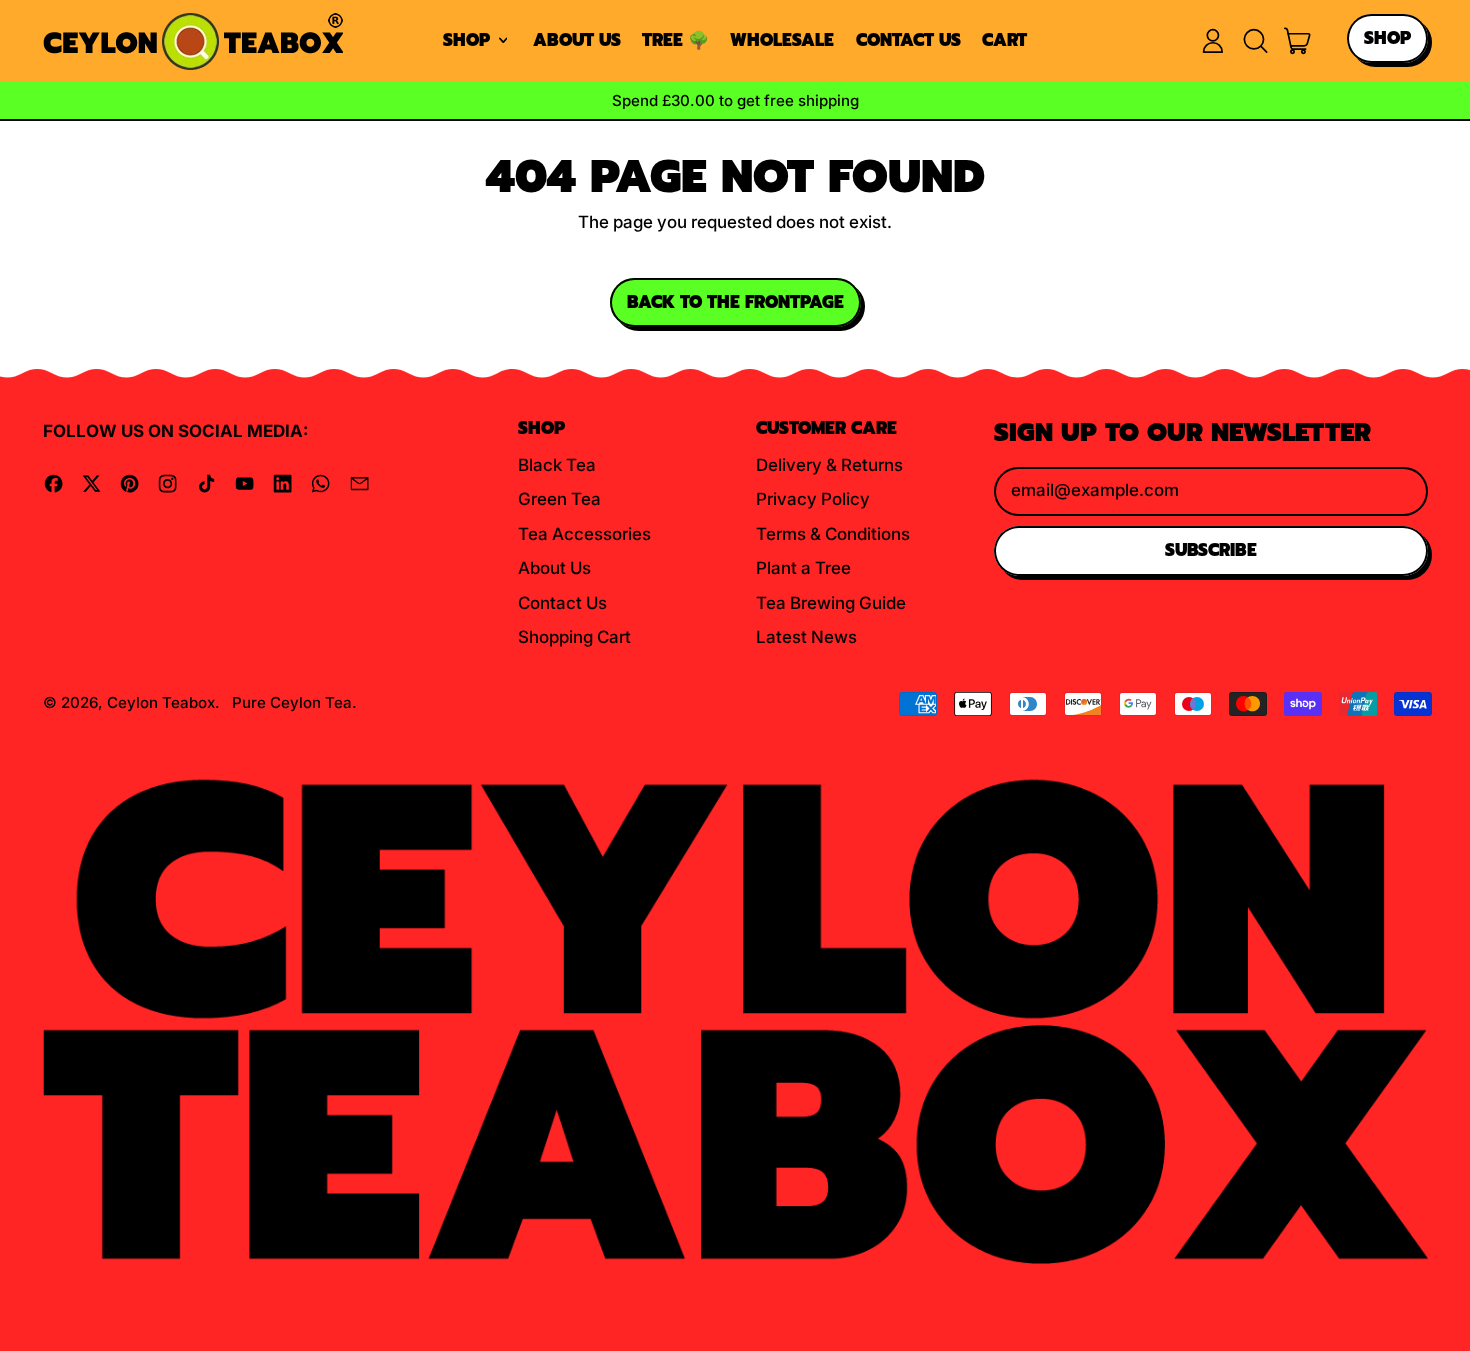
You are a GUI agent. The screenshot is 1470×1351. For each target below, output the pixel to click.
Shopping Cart (574, 637)
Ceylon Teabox (161, 702)
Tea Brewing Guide (831, 603)
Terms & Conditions (833, 534)
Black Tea (557, 465)
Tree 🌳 (675, 40)
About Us (577, 40)
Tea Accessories (584, 534)
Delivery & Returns (829, 465)
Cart (1004, 40)
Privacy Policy (813, 499)
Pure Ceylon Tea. (294, 702)
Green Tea (559, 499)
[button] (1255, 41)
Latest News (806, 637)
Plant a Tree (803, 568)
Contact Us (908, 40)
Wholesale (782, 40)
